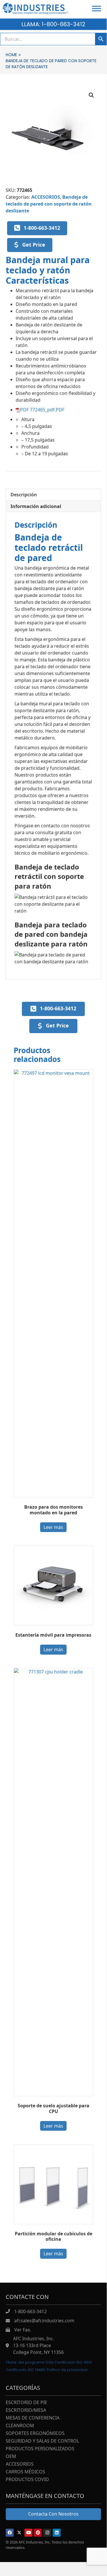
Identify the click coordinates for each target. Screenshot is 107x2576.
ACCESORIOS (46, 197)
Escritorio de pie (26, 2403)
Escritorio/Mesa (26, 2411)
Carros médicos (25, 2472)
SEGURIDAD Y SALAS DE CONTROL (42, 2441)
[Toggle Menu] (96, 8)
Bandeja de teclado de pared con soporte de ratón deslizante (49, 204)
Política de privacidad (67, 2370)
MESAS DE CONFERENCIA (33, 2418)
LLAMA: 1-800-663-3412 (53, 24)
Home (11, 55)
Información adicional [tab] (36, 506)
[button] (91, 95)
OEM (11, 2457)
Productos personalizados (40, 2449)
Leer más (53, 1527)
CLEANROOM (20, 2426)
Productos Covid (27, 2480)
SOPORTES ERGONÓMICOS (35, 2434)
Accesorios (20, 2464)
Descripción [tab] (24, 495)
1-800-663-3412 (30, 2311)
